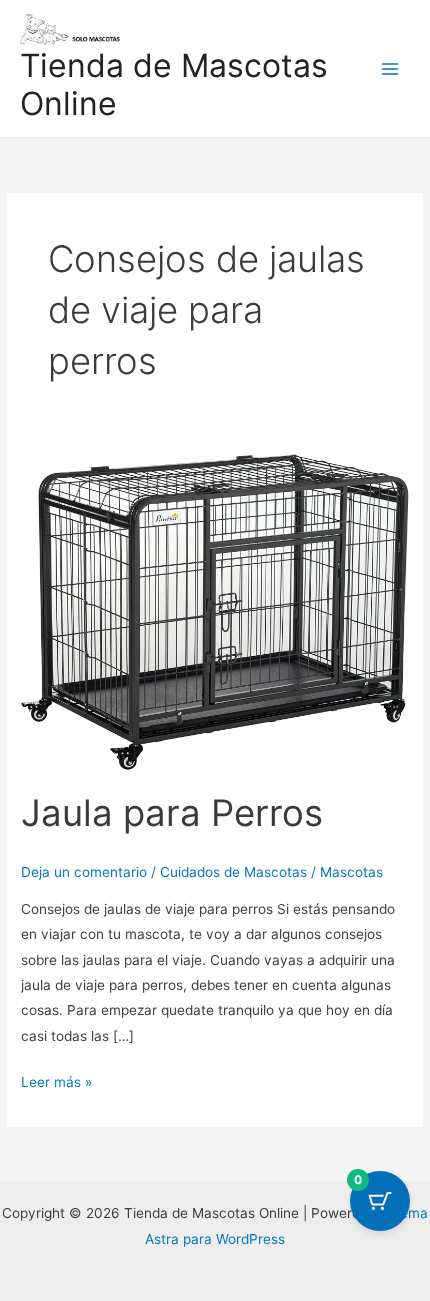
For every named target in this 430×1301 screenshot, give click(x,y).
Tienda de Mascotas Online (174, 84)
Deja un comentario (84, 872)
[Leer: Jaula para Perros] (215, 610)
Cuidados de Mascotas (233, 872)
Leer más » (56, 1080)
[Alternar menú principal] (390, 68)
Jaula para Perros (172, 813)
